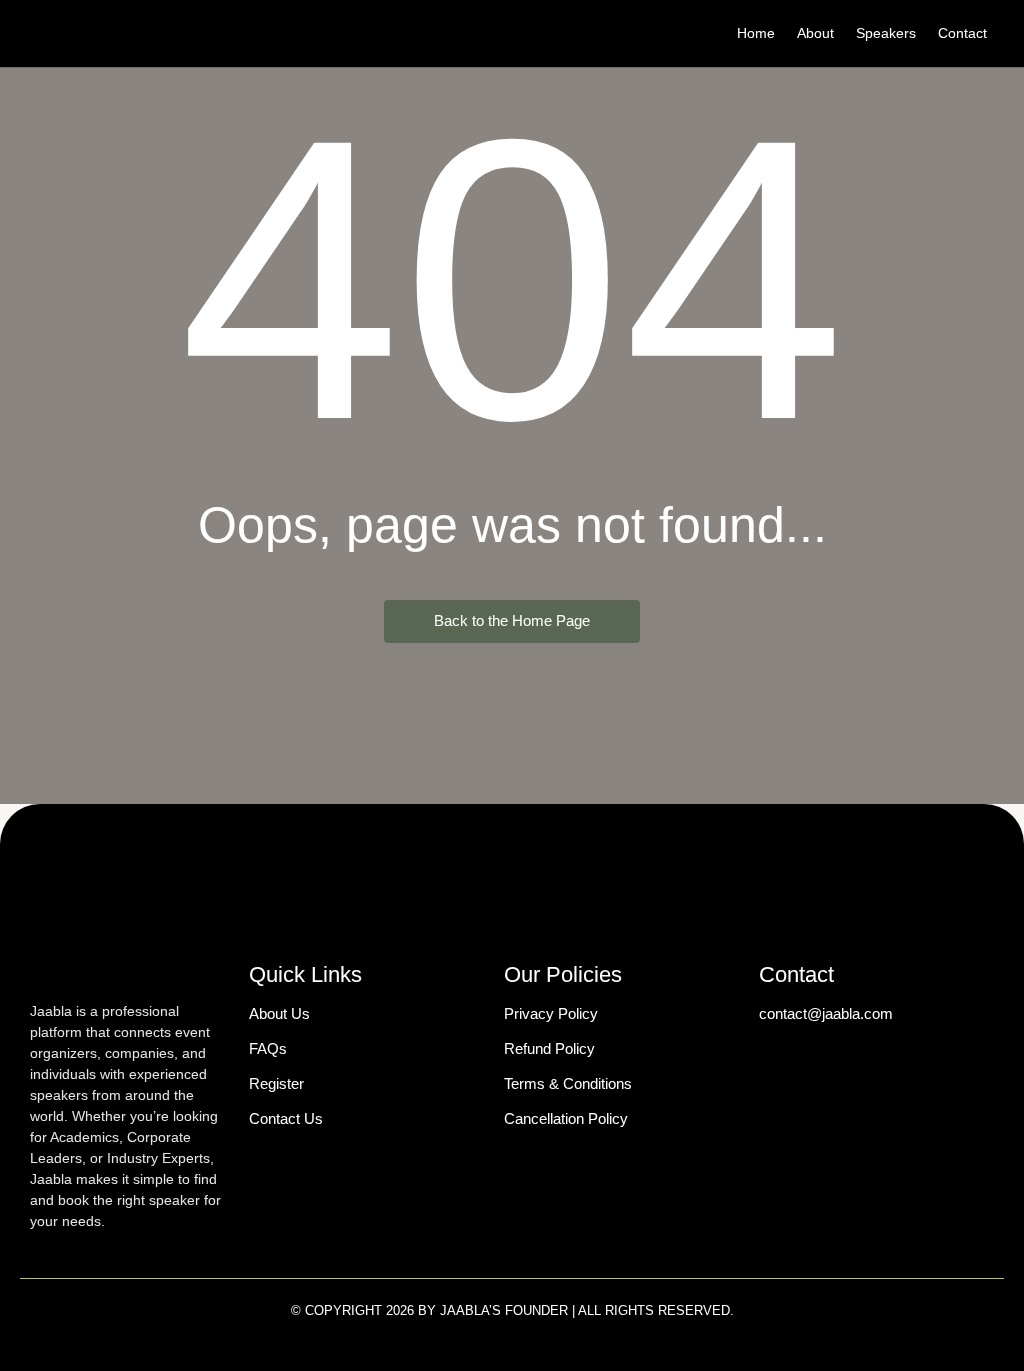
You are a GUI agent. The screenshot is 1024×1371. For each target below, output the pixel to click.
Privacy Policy (551, 1013)
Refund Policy (549, 1048)
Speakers (886, 33)
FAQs (268, 1048)
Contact (962, 33)
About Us (279, 1013)
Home (756, 33)
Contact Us (286, 1118)
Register (276, 1083)
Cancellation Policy (566, 1118)
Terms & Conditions (568, 1083)
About (815, 33)
